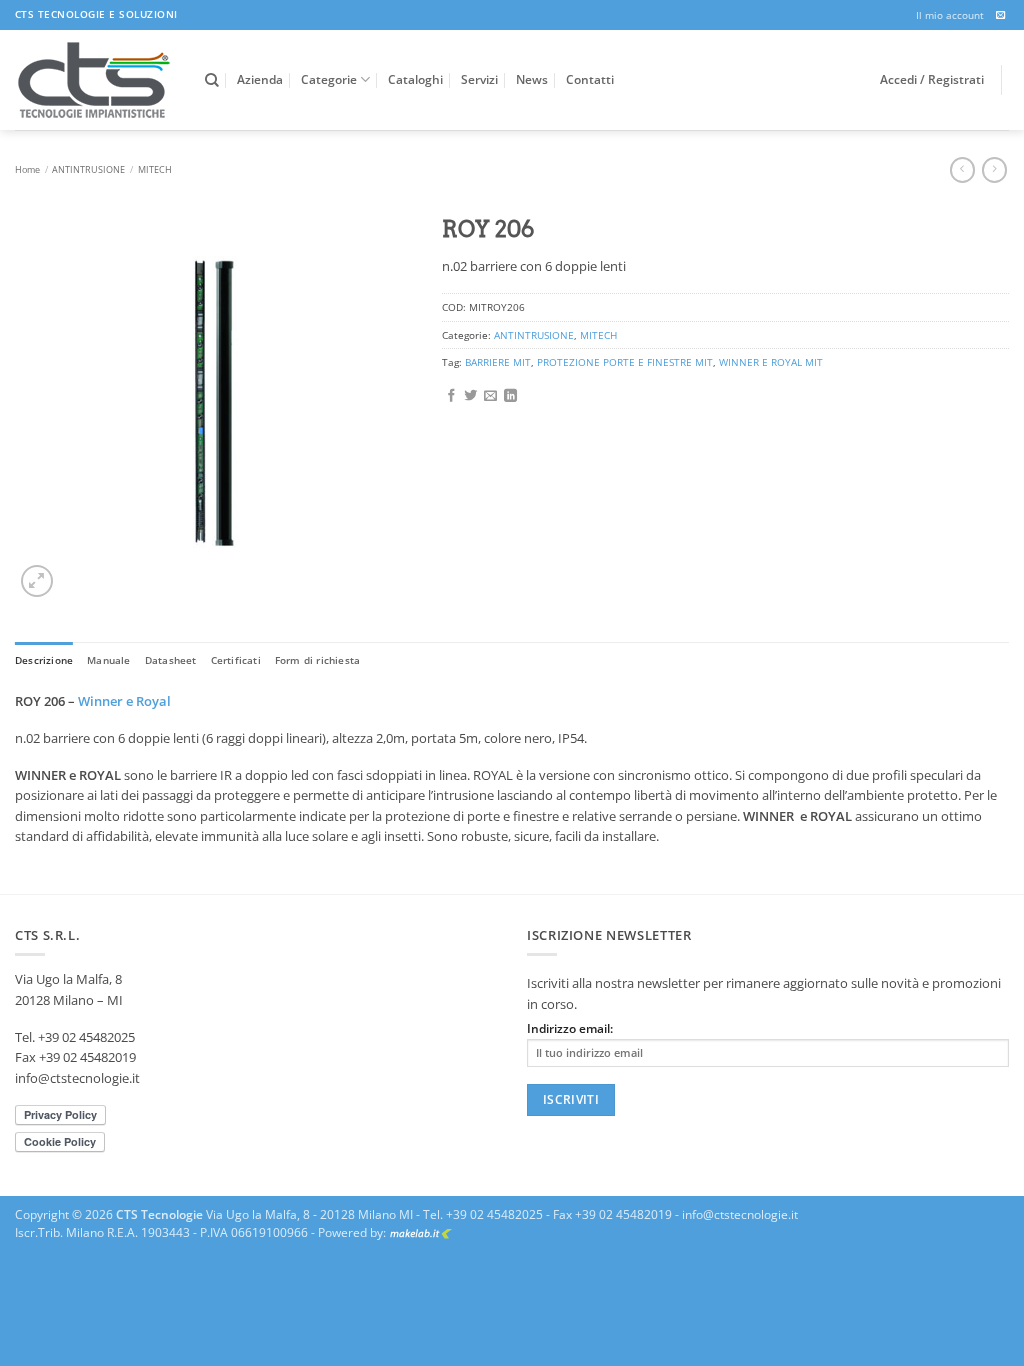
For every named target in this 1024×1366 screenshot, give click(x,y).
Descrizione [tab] (44, 660)
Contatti (590, 79)
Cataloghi (415, 79)
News (532, 79)
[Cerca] (212, 80)
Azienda (260, 79)
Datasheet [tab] (171, 660)
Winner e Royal (124, 701)
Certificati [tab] (236, 660)
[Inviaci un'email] (1001, 15)
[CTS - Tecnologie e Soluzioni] (95, 80)
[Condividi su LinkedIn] (510, 396)
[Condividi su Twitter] (470, 396)
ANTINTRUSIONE (88, 169)
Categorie (329, 79)
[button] (36, 580)
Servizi (479, 79)
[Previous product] (994, 170)
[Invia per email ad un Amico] (490, 396)
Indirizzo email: (570, 1028)
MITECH (155, 169)
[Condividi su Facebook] (451, 396)
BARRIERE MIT (498, 362)
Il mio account (950, 15)
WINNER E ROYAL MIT (771, 362)
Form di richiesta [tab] (317, 660)
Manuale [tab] (108, 660)
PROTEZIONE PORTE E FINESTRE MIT (625, 362)
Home (27, 169)
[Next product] (962, 170)
